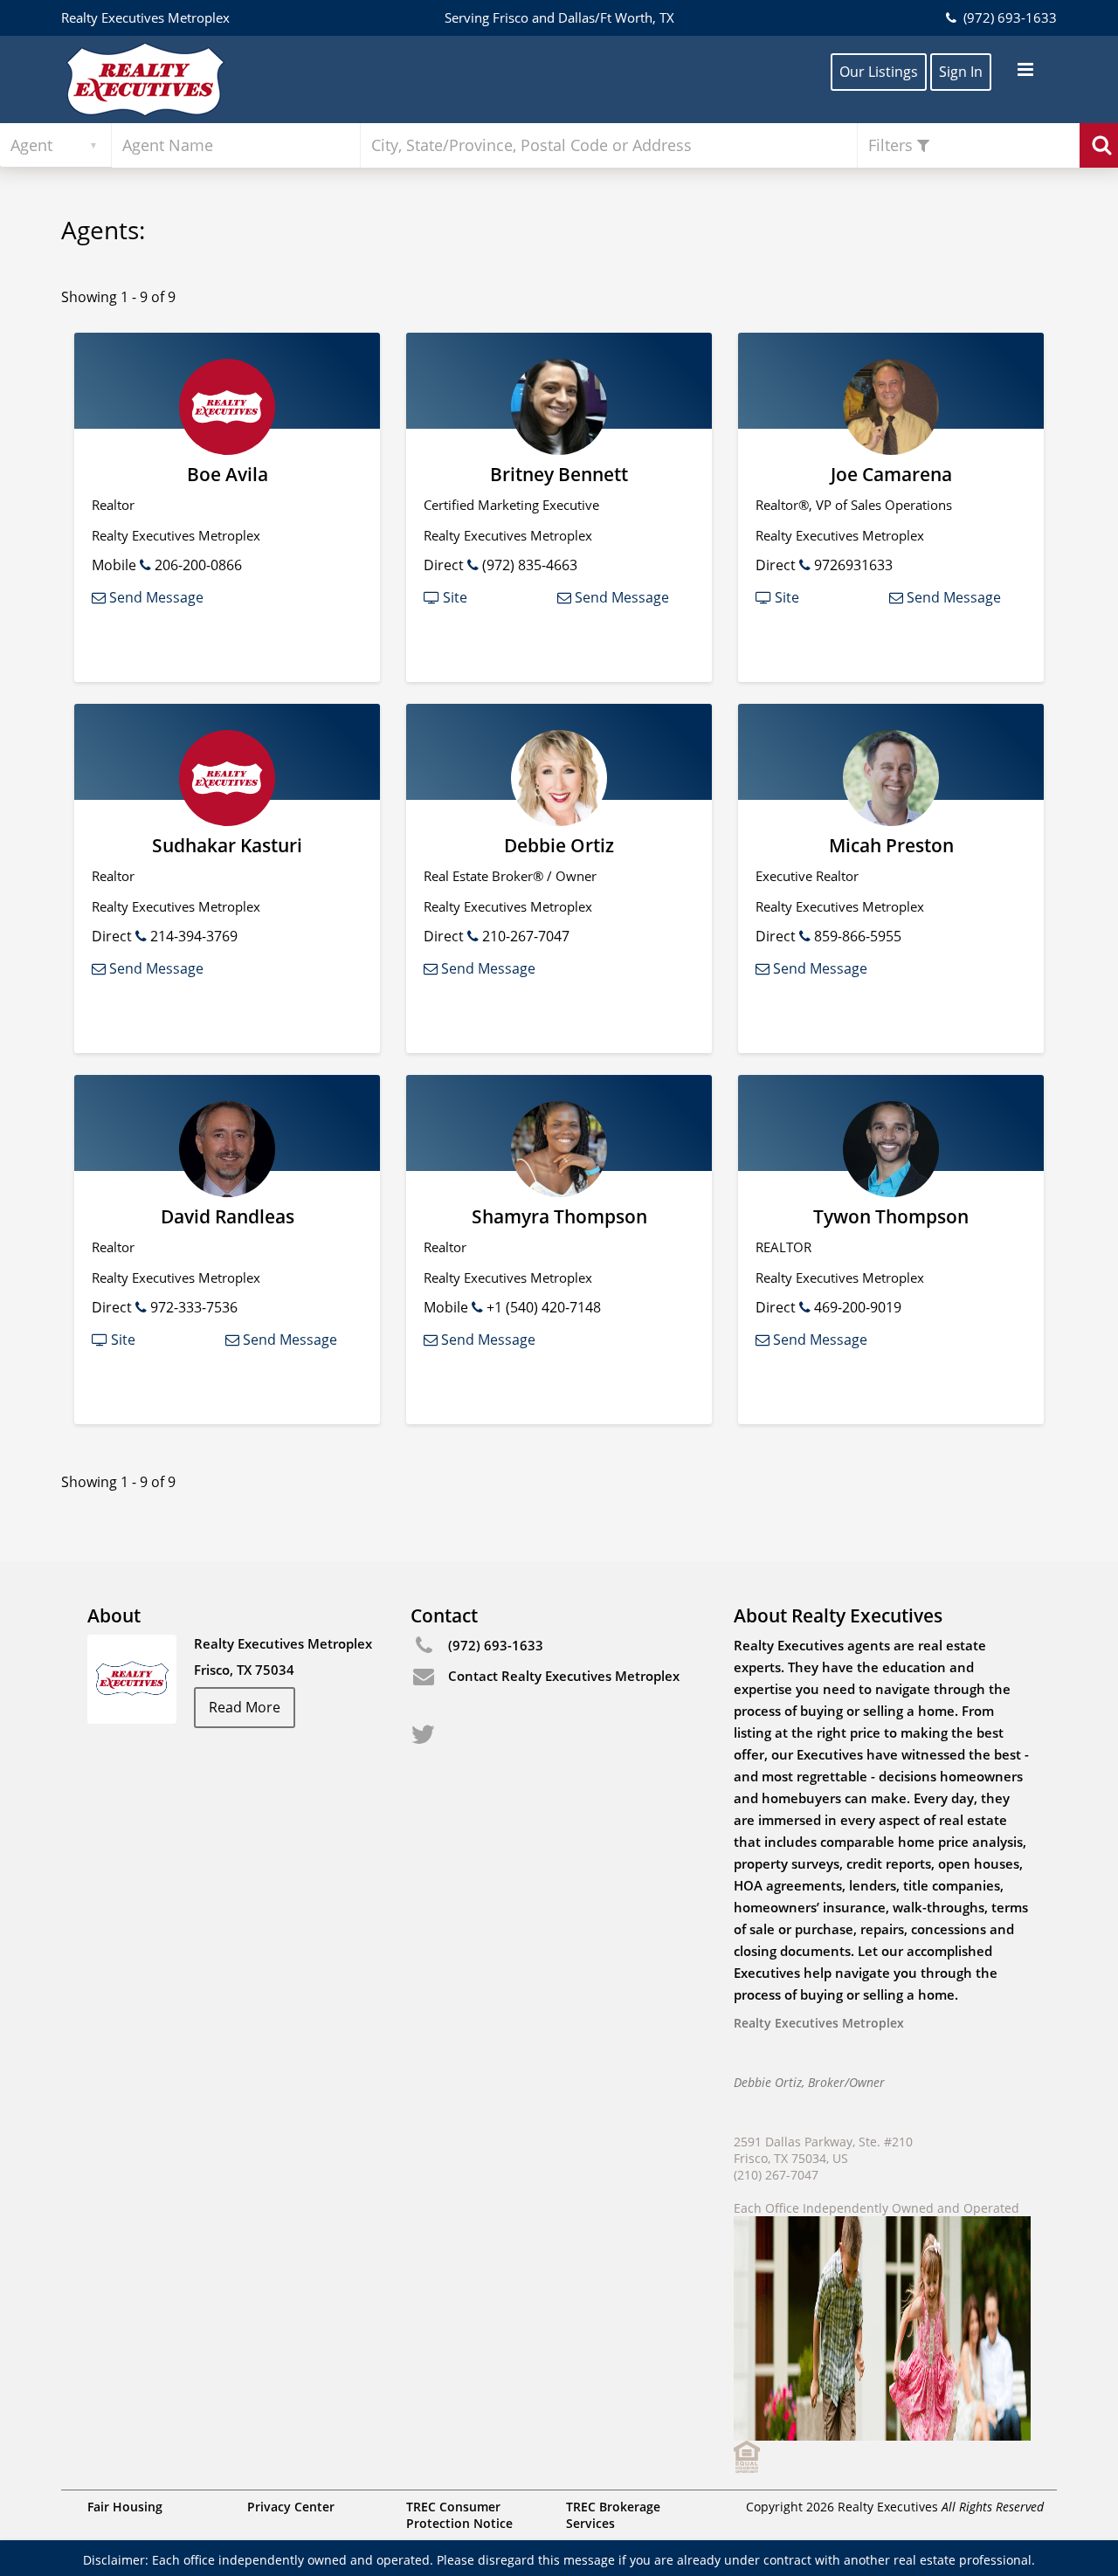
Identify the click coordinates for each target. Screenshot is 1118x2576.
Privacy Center (291, 2507)
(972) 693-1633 (1008, 17)
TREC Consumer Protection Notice (459, 2515)
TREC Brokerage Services (613, 2515)
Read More (245, 1707)
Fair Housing (125, 2507)
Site (453, 597)
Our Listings (879, 72)
